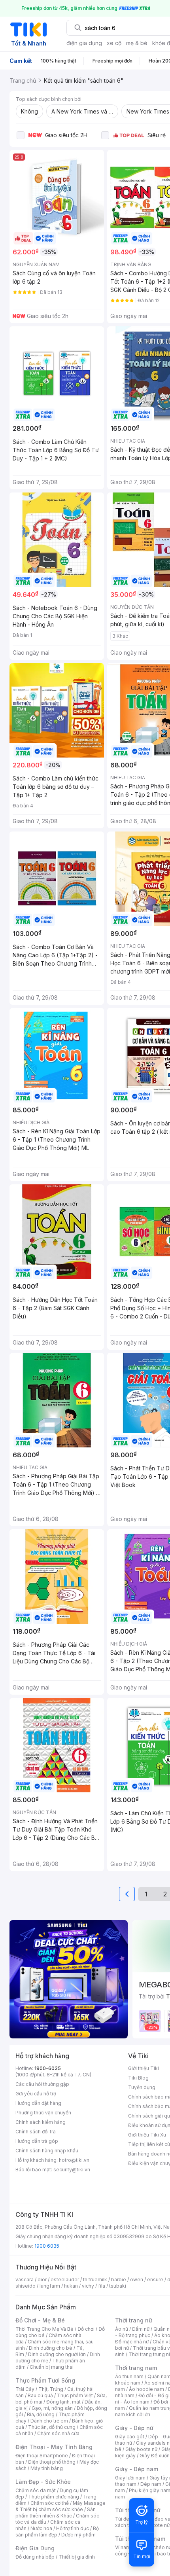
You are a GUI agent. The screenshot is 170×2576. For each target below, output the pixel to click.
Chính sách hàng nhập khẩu (47, 2151)
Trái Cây (25, 2389)
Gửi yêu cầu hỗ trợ (36, 2094)
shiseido (25, 2286)
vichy (88, 2286)
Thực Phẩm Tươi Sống (45, 2380)
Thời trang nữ (134, 2320)
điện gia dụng (84, 43)
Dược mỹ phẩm (78, 2535)
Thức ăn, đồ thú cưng (52, 2427)
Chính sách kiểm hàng (41, 2122)
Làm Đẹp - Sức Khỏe (43, 2482)
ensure (155, 2280)
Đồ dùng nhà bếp (35, 2557)
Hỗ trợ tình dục (73, 2528)
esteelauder (65, 2280)
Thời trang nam (136, 2368)
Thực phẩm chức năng (54, 2497)
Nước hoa (41, 2528)
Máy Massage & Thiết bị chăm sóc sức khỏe (60, 2506)
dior (42, 2280)
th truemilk (95, 2280)
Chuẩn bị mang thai (52, 2367)
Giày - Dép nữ (134, 2428)
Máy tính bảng (47, 2468)
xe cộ (114, 43)
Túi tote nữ (157, 2525)
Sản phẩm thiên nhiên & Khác (56, 2513)
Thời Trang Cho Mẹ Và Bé (44, 2329)
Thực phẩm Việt (75, 2395)
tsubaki (118, 2286)
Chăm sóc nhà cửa (58, 2433)
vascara (25, 2280)
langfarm (50, 2286)
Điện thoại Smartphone (42, 2456)
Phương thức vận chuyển (43, 2113)
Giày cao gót (130, 2437)
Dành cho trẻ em (49, 2421)
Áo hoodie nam (146, 2389)
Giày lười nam (130, 2478)
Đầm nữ (141, 2329)
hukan (71, 2286)
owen (137, 2280)
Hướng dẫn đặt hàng (38, 2103)
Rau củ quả (40, 2395)
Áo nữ (122, 2329)
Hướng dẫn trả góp (37, 2141)
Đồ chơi (86, 2329)
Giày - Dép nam (137, 2469)
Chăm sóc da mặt (36, 2490)
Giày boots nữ (141, 2449)
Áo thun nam (129, 2376)
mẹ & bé (137, 43)
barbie (119, 2280)
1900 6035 (47, 2246)
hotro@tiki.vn (74, 2160)
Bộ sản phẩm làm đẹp (57, 2531)
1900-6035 (48, 2068)
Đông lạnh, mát (63, 2402)
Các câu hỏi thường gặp (42, 2084)
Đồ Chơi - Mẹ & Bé (40, 2320)
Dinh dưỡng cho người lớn (57, 2354)
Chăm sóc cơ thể (50, 2503)
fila (102, 2286)
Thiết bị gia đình (77, 2557)
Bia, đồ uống (41, 2414)
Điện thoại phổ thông (52, 2462)
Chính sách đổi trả (36, 2132)
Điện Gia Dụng (35, 2548)
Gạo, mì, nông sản (52, 2408)
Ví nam (123, 2547)
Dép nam (151, 2484)
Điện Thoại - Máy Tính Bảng (54, 2447)
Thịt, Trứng (51, 2389)
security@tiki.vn (72, 2170)
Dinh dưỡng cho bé (51, 2348)
